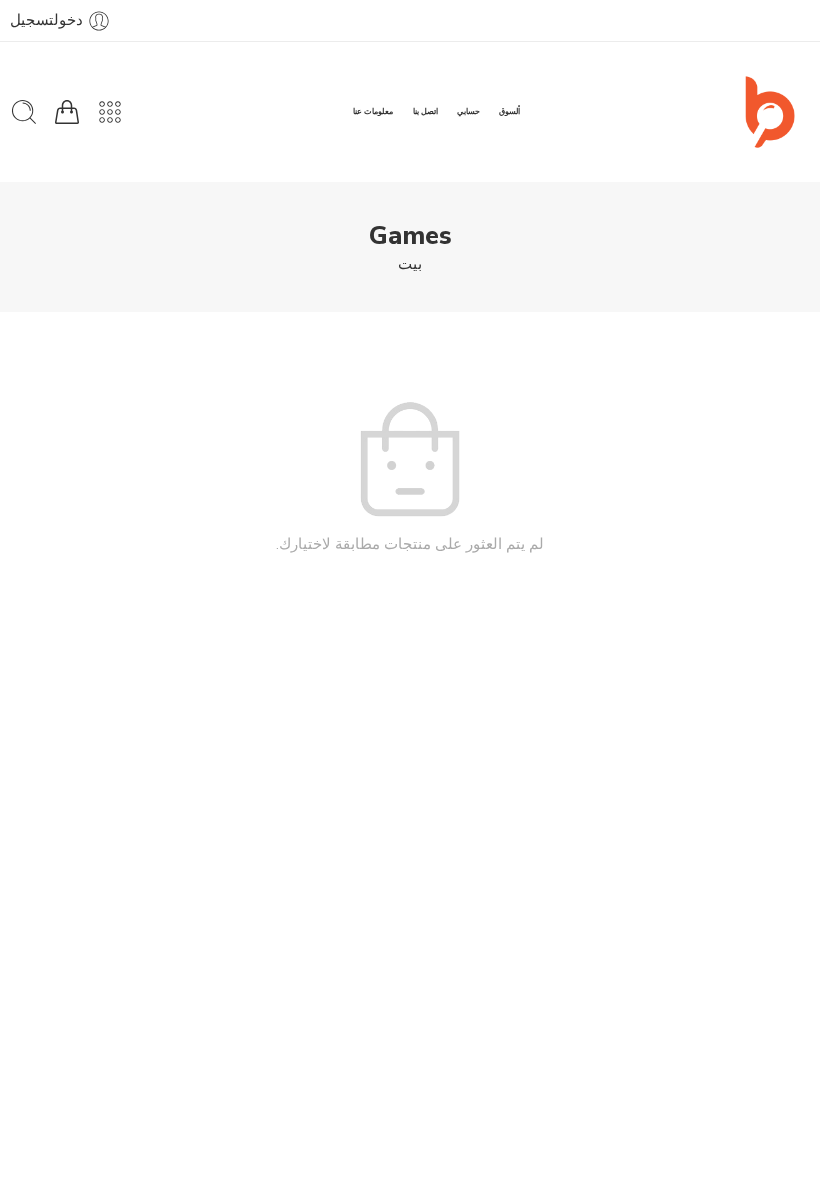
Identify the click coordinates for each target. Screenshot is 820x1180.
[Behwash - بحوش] (770, 112)
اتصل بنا (425, 111)
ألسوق (509, 111)
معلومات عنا (373, 111)
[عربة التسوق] (67, 112)
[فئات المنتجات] (110, 112)
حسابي (468, 111)
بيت (410, 264)
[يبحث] (24, 112)
